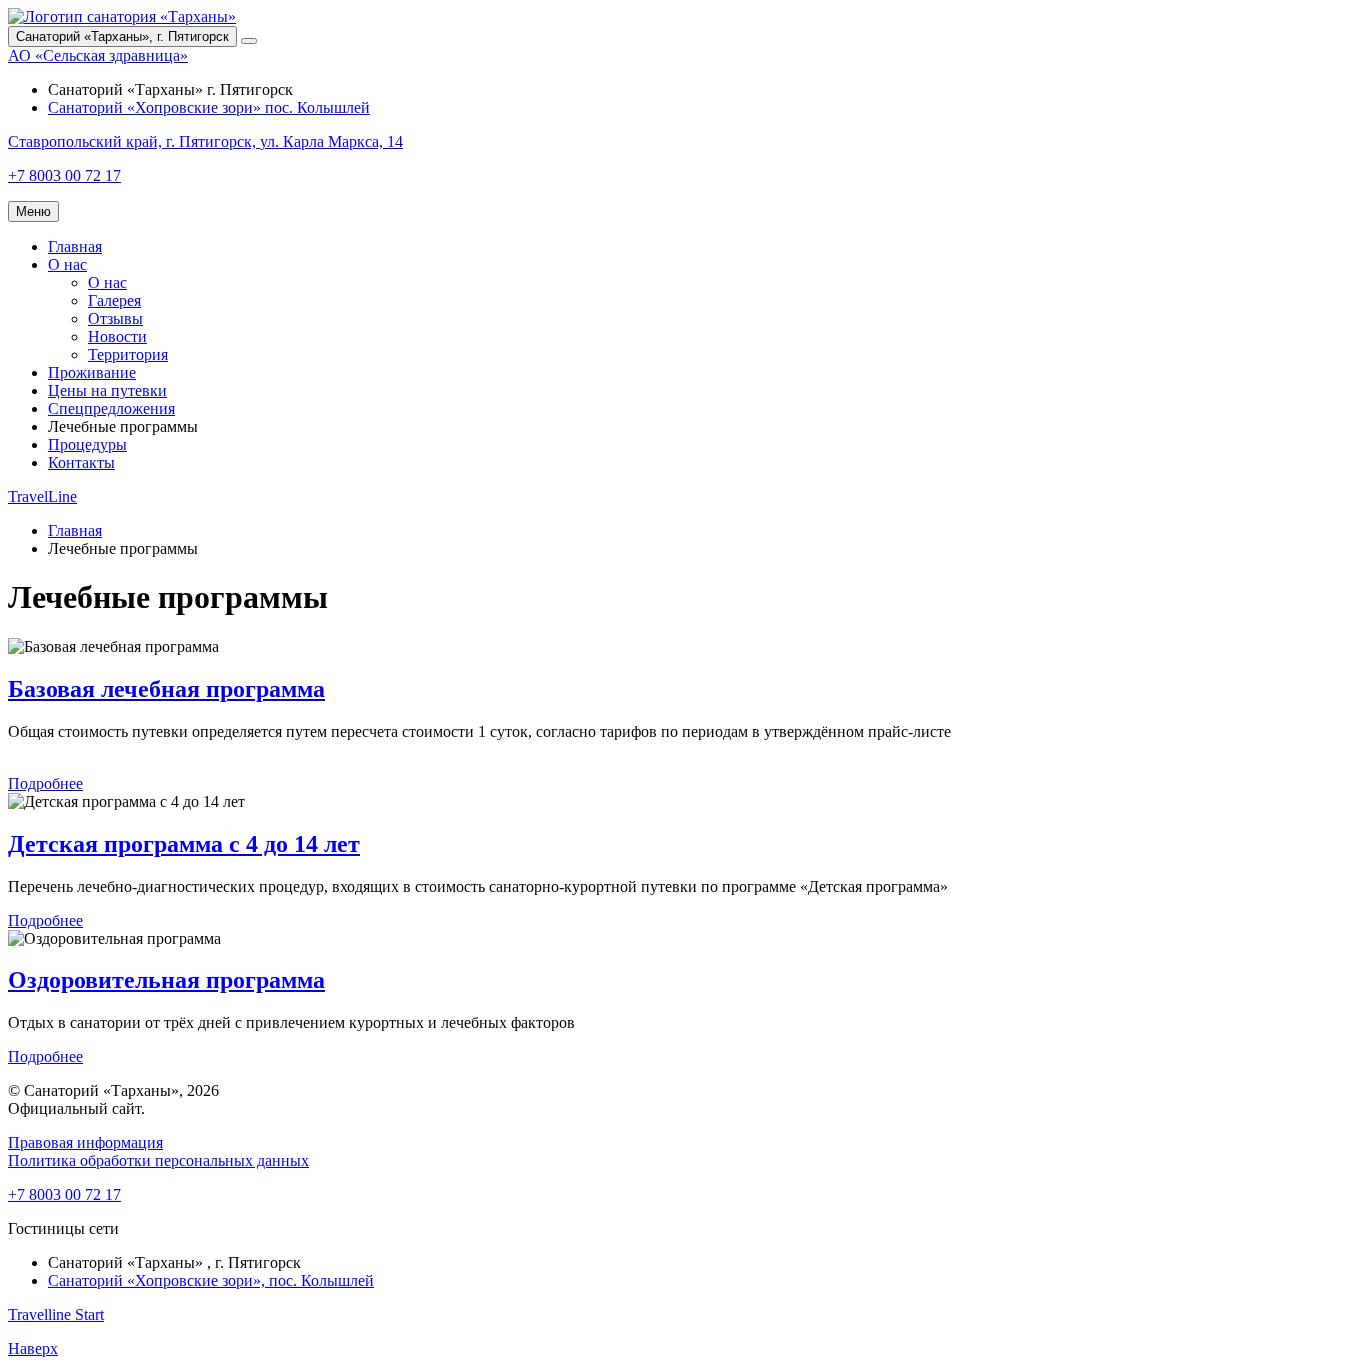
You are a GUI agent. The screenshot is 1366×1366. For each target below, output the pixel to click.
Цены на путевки (107, 390)
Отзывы (115, 318)
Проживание (92, 372)
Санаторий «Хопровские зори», (211, 1280)
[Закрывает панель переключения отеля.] (249, 41)
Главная (75, 246)
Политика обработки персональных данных (158, 1160)
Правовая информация (85, 1142)
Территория (128, 354)
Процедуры (87, 444)
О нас (67, 264)
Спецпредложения (111, 408)
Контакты (81, 462)
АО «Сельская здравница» (98, 55)
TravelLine (42, 496)
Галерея (114, 300)
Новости (117, 336)
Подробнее (45, 783)
